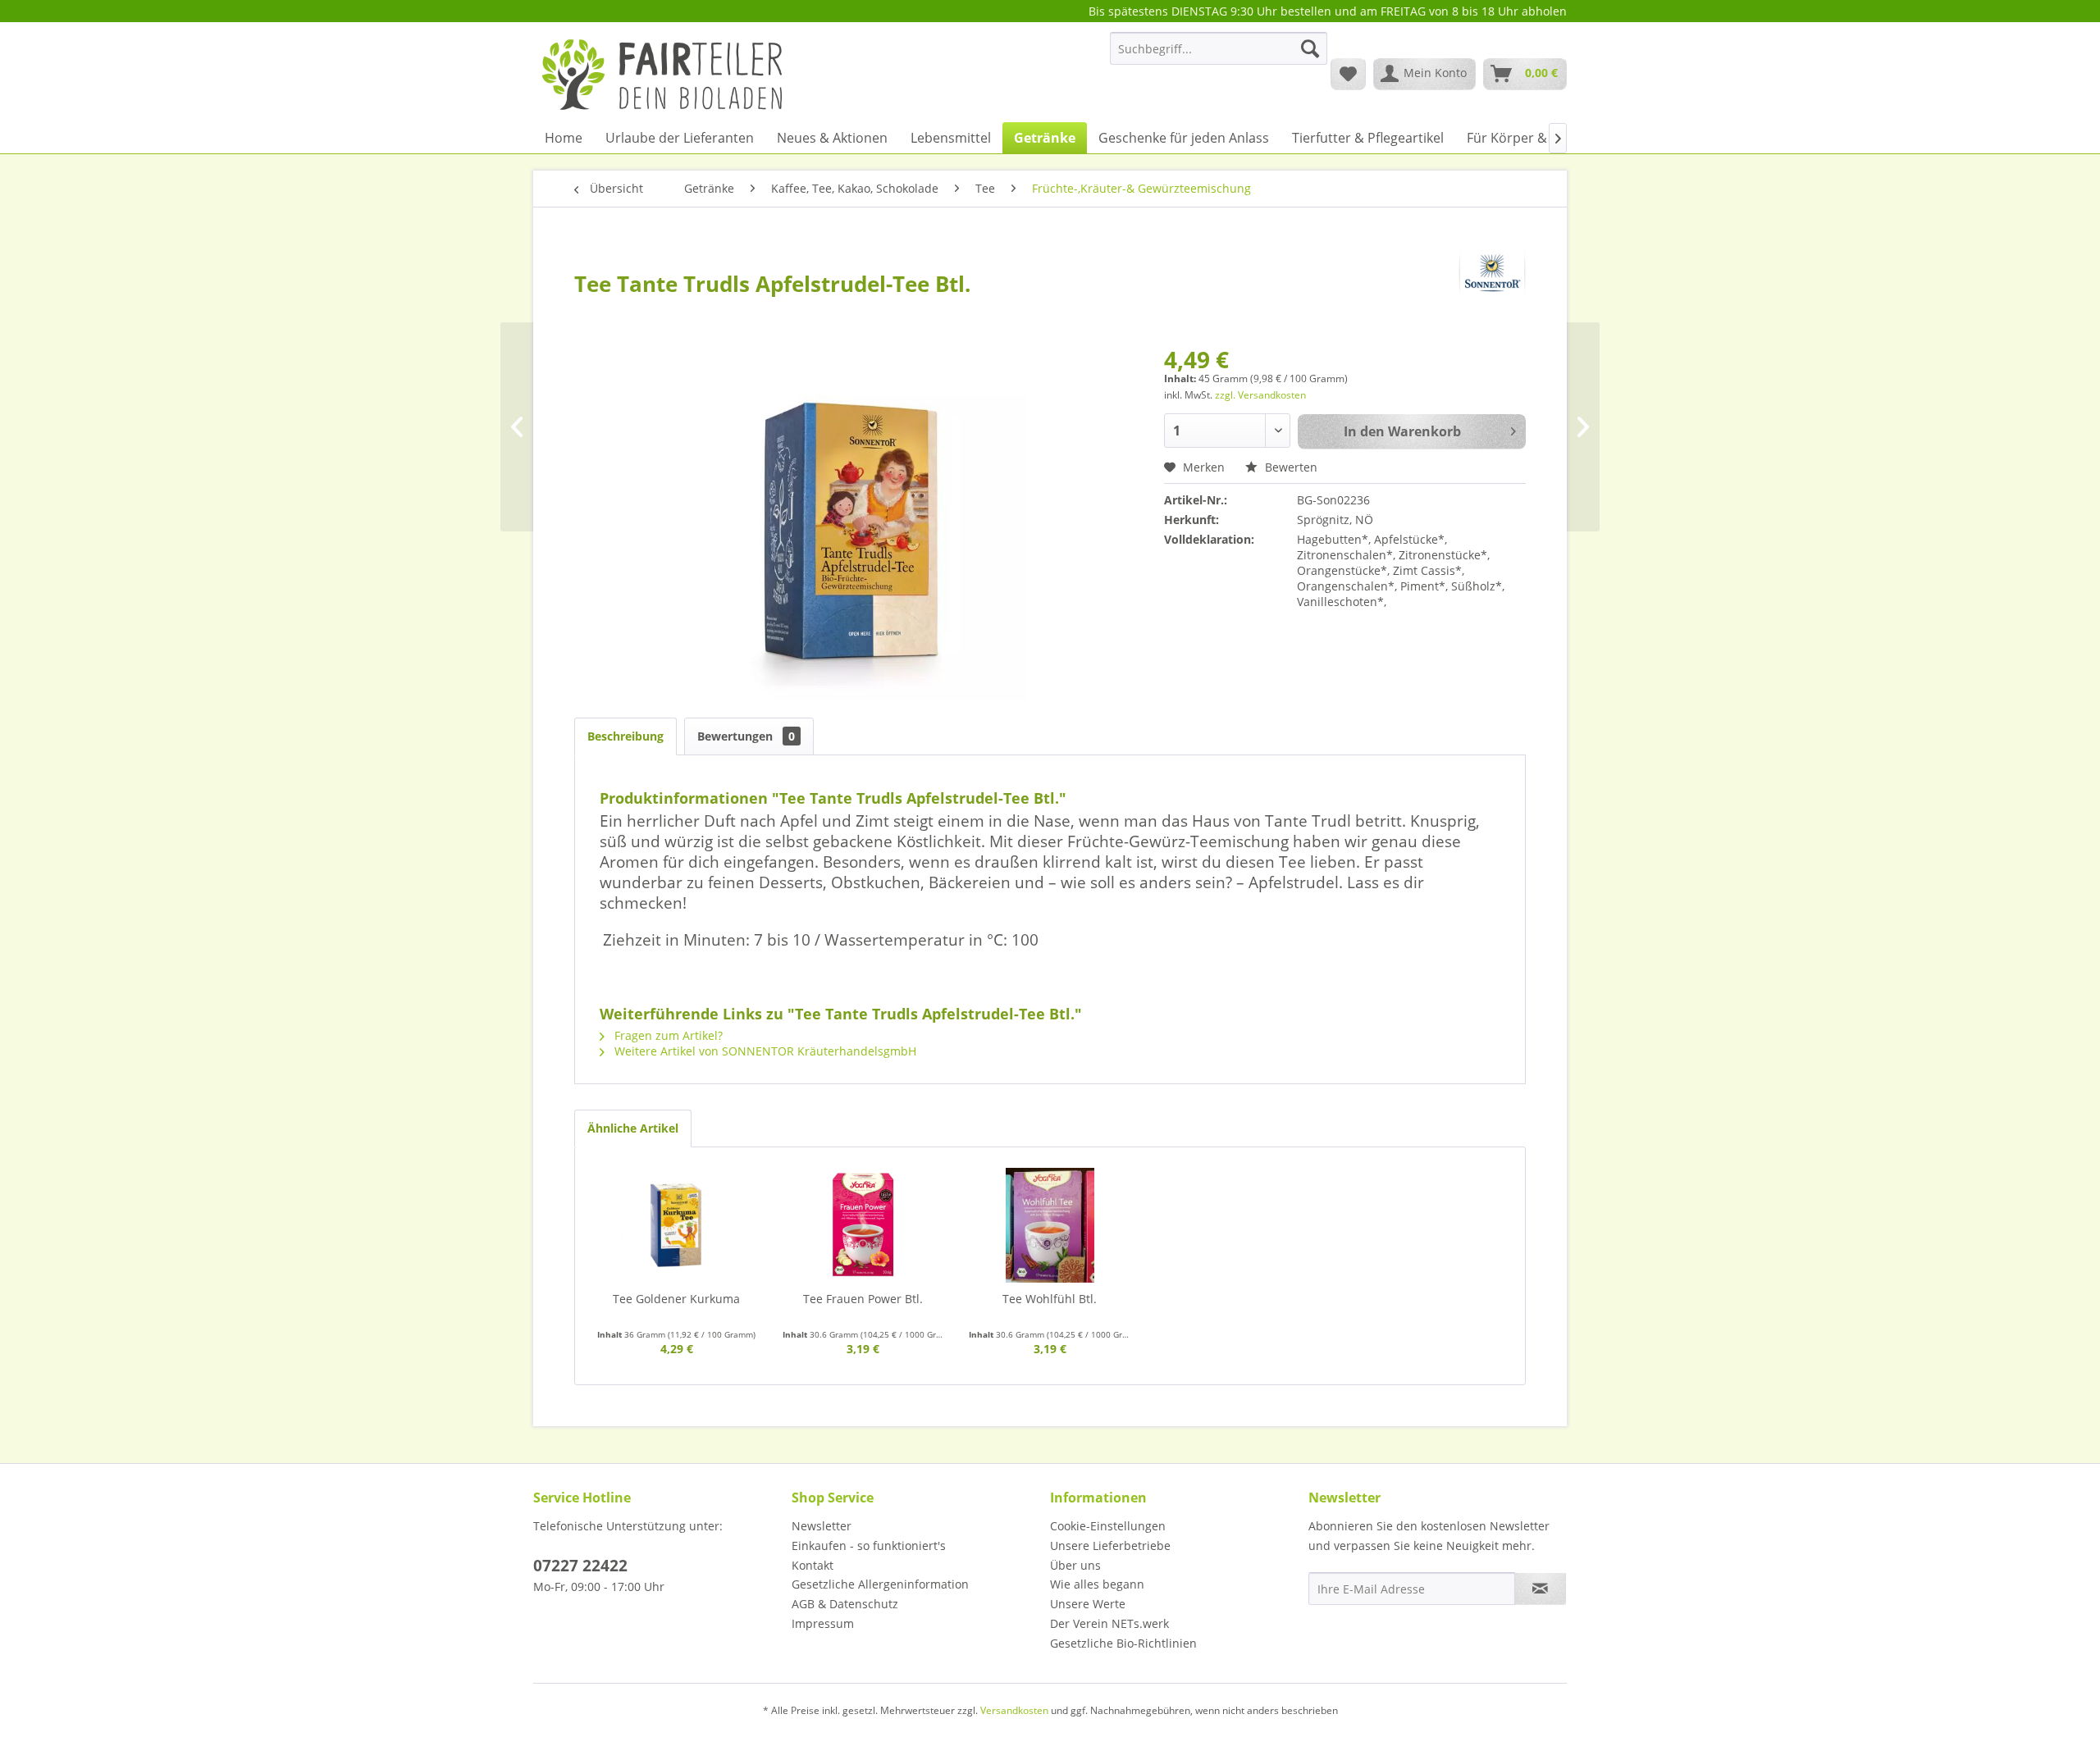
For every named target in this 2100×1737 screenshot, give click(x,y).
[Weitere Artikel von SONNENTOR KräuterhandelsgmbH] (1492, 273)
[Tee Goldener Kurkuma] (677, 1225)
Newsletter (822, 1526)
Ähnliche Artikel (633, 1128)
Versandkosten (1014, 1710)
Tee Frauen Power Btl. (863, 1299)
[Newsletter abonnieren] (1540, 1589)
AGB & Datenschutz (845, 1604)
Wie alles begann (1097, 1584)
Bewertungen (746, 736)
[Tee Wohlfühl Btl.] (1050, 1225)
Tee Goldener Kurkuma (676, 1299)
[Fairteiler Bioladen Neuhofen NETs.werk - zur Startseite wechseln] (664, 73)
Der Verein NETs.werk (1109, 1623)
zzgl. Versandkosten (1260, 395)
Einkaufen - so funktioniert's (869, 1546)
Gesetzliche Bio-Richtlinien (1123, 1643)
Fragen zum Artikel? (667, 1035)
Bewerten (1290, 467)
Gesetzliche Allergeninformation (880, 1584)
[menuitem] (1219, 56)
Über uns (1075, 1565)
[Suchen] (1310, 48)
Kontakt (813, 1565)
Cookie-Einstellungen (1108, 1526)
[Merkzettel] (1348, 74)
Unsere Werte (1088, 1604)
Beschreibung (625, 736)
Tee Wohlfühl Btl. (1050, 1299)
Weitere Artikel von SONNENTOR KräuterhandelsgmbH (764, 1051)
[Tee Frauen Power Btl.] (864, 1225)
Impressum (823, 1623)
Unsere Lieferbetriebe (1110, 1546)
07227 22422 (580, 1566)
